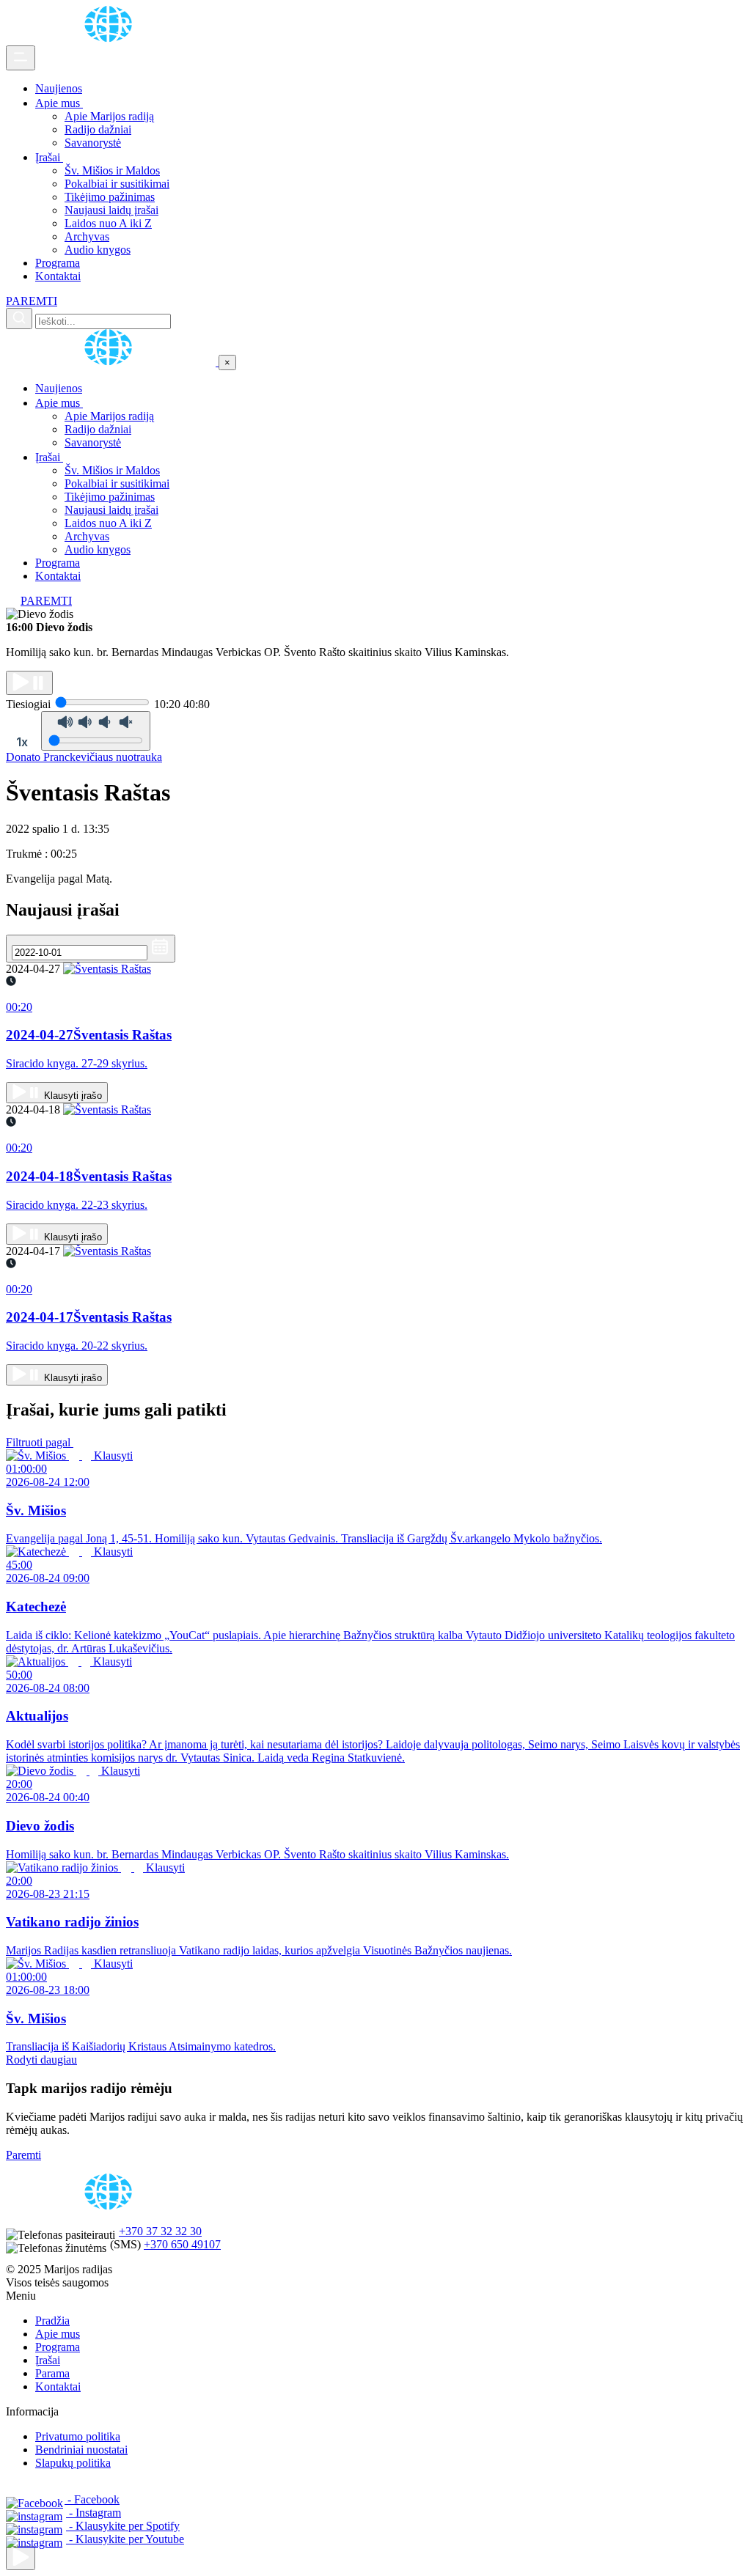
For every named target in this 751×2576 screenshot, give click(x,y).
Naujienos (59, 88)
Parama (52, 2373)
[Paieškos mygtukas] (19, 319)
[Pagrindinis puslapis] (111, 38)
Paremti (23, 2155)
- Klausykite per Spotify (123, 2526)
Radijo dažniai (98, 129)
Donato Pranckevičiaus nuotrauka (84, 757)
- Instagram (94, 2513)
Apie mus (59, 103)
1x (22, 742)
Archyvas (87, 236)
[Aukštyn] (21, 2558)
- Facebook (92, 2499)
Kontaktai (58, 276)
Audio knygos (98, 250)
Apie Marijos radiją (109, 116)
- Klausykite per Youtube (125, 2539)
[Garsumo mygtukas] (96, 731)
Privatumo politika (78, 2436)
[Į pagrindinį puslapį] (112, 362)
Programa (58, 263)
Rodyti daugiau (41, 2060)
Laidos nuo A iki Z (108, 223)
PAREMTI (32, 301)
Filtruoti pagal (40, 1442)
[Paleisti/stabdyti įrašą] (29, 683)
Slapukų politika (73, 2463)
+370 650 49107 (182, 2244)
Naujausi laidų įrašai (111, 210)
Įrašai (49, 157)
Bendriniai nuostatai (81, 2450)
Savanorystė (93, 143)
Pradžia (52, 2321)
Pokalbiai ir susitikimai (117, 184)
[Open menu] (21, 58)
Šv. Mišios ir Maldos (112, 170)
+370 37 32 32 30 (160, 2231)
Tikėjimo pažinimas (110, 197)
